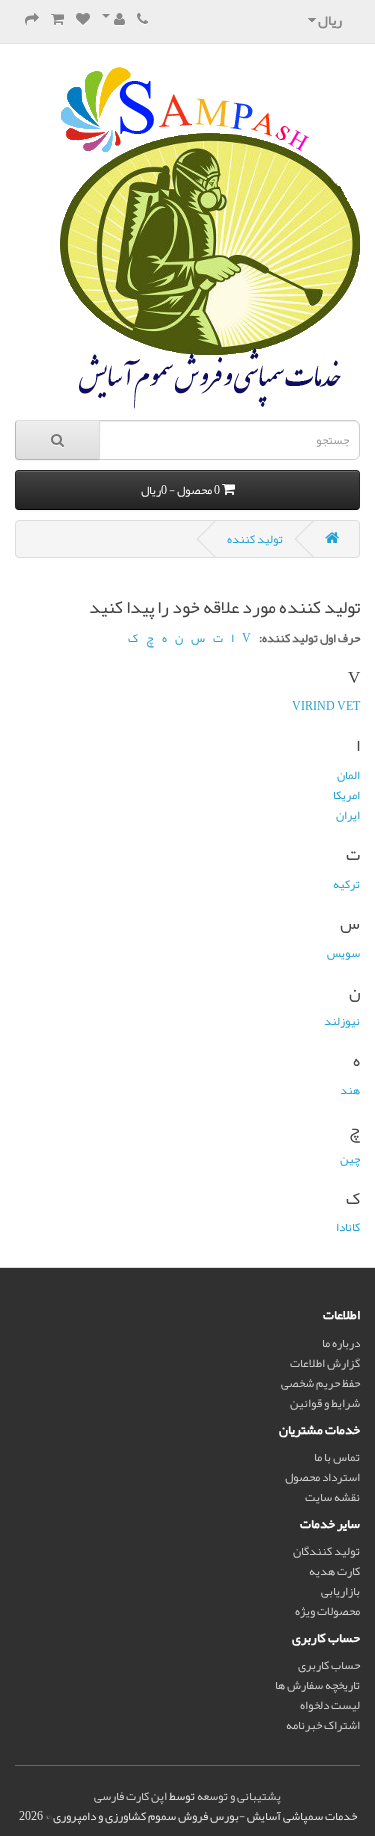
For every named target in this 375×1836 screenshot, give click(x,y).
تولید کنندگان (326, 1551)
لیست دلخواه (330, 1705)
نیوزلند (342, 1021)
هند (350, 1090)
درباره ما (341, 1343)
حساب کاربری (329, 1665)
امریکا (346, 795)
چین (350, 1159)
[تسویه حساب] (32, 20)
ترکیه (346, 884)
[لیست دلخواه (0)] (83, 20)
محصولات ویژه (327, 1611)
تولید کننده (255, 539)
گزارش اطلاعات (325, 1363)
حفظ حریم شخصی (320, 1383)
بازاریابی (340, 1591)
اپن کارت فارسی (130, 1796)
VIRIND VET (326, 706)
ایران (348, 815)
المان (348, 775)
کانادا (348, 1227)
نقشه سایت (332, 1497)
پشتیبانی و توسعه (239, 1796)
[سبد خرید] (57, 20)
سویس (343, 953)
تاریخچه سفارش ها (317, 1685)
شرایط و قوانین (325, 1403)
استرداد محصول (322, 1477)
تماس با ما (337, 1457)
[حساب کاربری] (113, 20)
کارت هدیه (334, 1571)
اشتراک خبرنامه (323, 1725)
